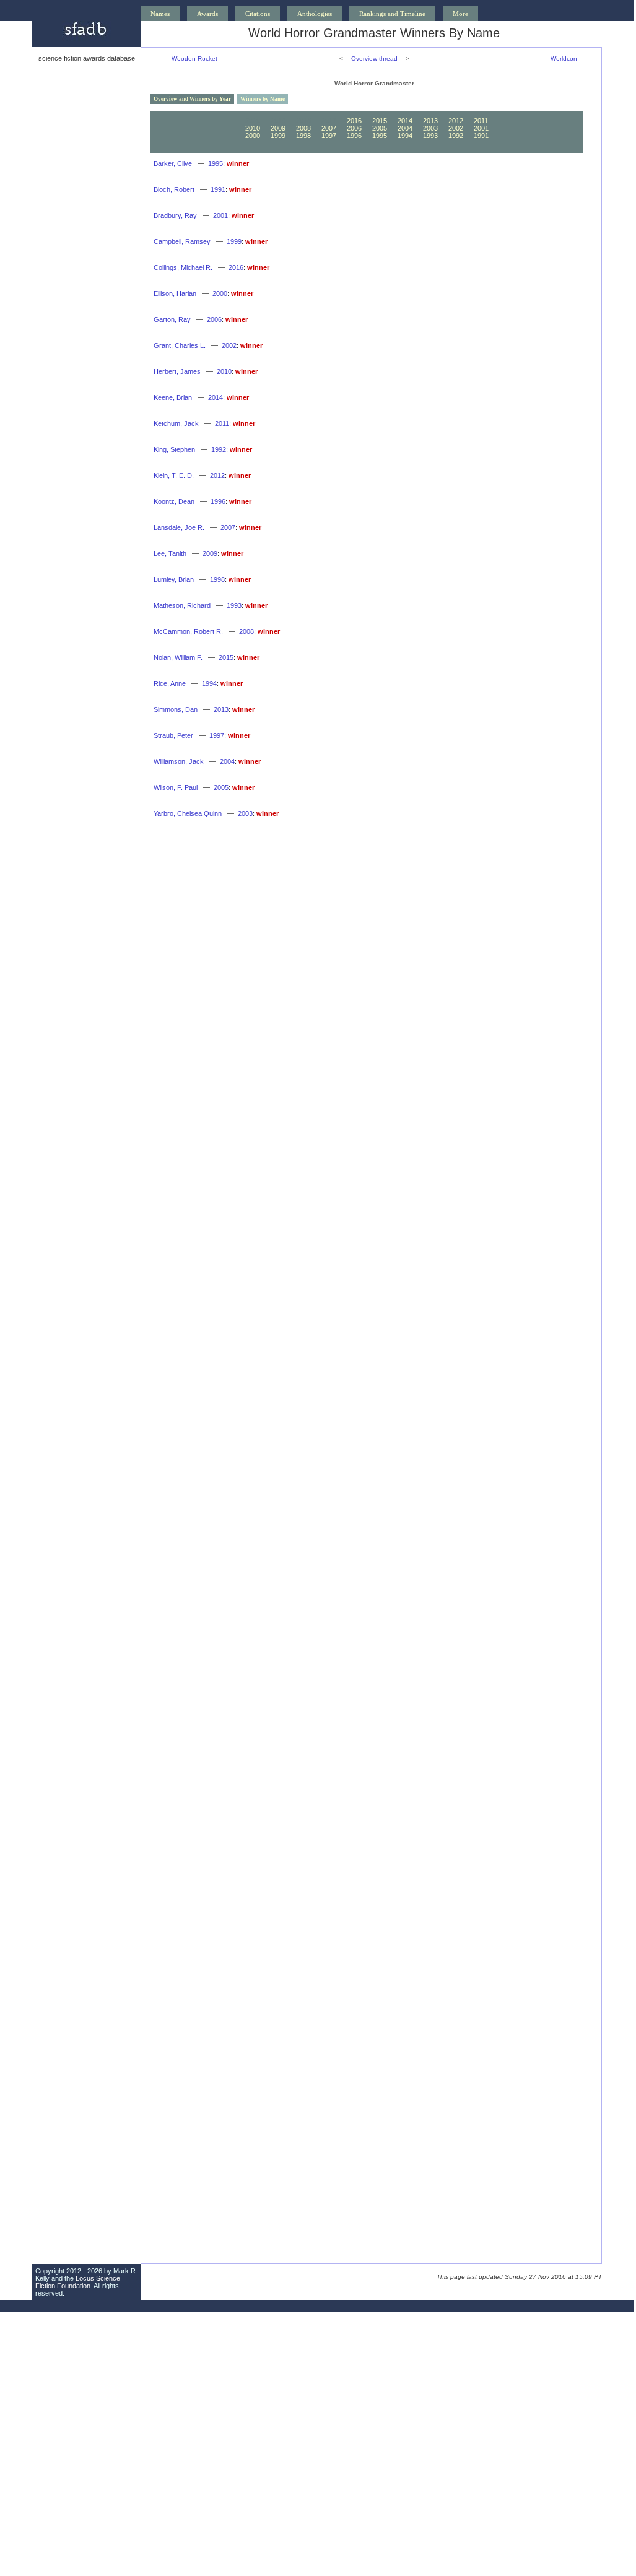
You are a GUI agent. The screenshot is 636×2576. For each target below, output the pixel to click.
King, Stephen (174, 449)
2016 (354, 121)
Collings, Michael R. (183, 267)
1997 (329, 136)
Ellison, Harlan (175, 293)
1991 (481, 136)
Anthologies (315, 14)
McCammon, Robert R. (188, 631)
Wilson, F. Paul (176, 787)
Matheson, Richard (182, 605)
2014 (405, 121)
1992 (456, 136)
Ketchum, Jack (176, 423)
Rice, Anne (170, 683)
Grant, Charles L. (180, 345)
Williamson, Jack (179, 761)
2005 (380, 128)
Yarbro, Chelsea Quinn (188, 813)
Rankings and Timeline (392, 14)
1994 (405, 136)
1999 (278, 136)
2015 (380, 121)
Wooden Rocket (194, 59)
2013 (430, 121)
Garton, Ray (172, 319)
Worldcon (564, 59)
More (460, 14)
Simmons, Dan (176, 709)
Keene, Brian (173, 397)
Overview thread (374, 59)
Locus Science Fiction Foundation (78, 2282)
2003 (430, 128)
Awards (207, 14)
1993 (430, 136)
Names (160, 14)
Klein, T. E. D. (174, 475)
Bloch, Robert (174, 189)
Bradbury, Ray (175, 215)
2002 (456, 128)
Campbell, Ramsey (182, 241)
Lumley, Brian (174, 579)
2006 (354, 128)
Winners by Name (263, 99)
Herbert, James (177, 371)
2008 (303, 128)
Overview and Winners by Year (192, 99)
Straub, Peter (173, 735)
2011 (481, 121)
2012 (456, 121)
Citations (258, 14)
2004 (405, 128)
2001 (481, 128)
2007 (329, 128)
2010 (253, 128)
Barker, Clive (173, 163)
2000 (253, 136)
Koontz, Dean (174, 501)
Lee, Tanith (170, 553)
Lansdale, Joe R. (179, 527)
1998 (303, 136)
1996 (354, 136)
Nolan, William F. (178, 657)
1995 (380, 136)
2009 (278, 128)
